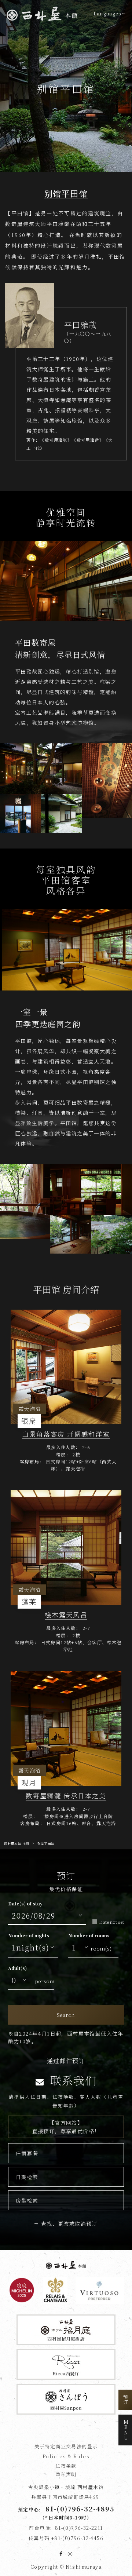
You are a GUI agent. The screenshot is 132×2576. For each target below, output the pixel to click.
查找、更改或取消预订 (69, 2223)
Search (66, 2015)
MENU (126, 2430)
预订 (126, 2400)
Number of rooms (89, 1935)
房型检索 (27, 2200)
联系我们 (72, 2080)
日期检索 (27, 2177)
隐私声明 (66, 2474)
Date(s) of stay (25, 1903)
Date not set (111, 1922)
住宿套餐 (27, 2153)
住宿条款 (66, 2466)
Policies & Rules (66, 2456)
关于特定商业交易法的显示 (66, 2446)
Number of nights (29, 1935)
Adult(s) (17, 1968)
